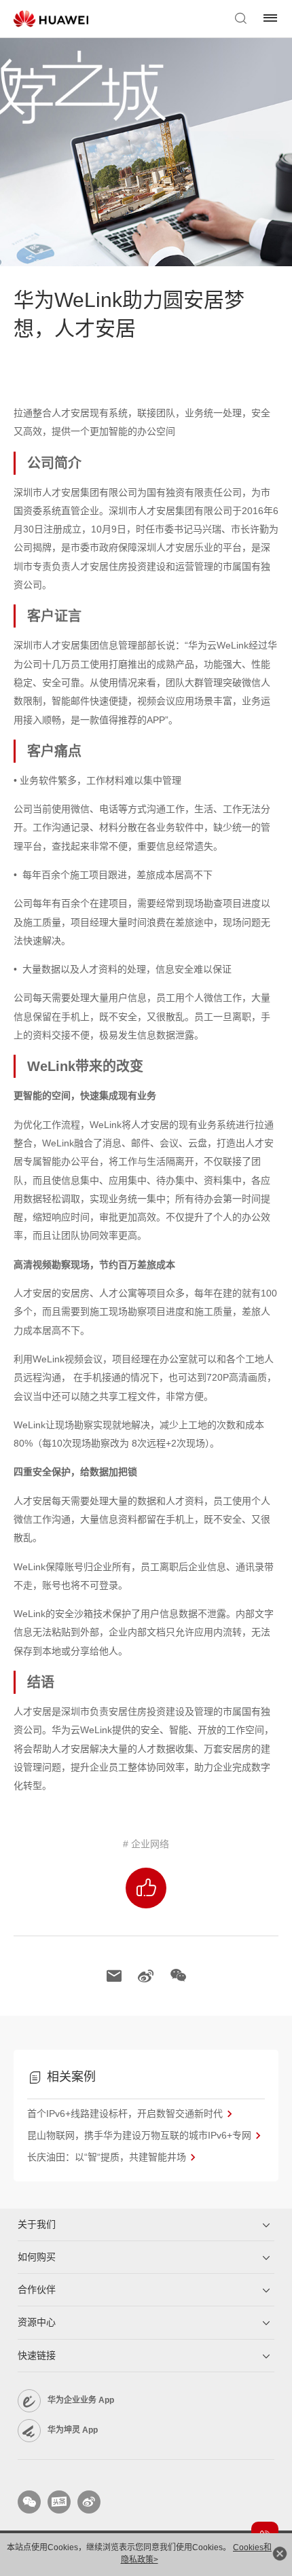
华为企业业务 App (81, 2400)
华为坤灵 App (73, 2430)
